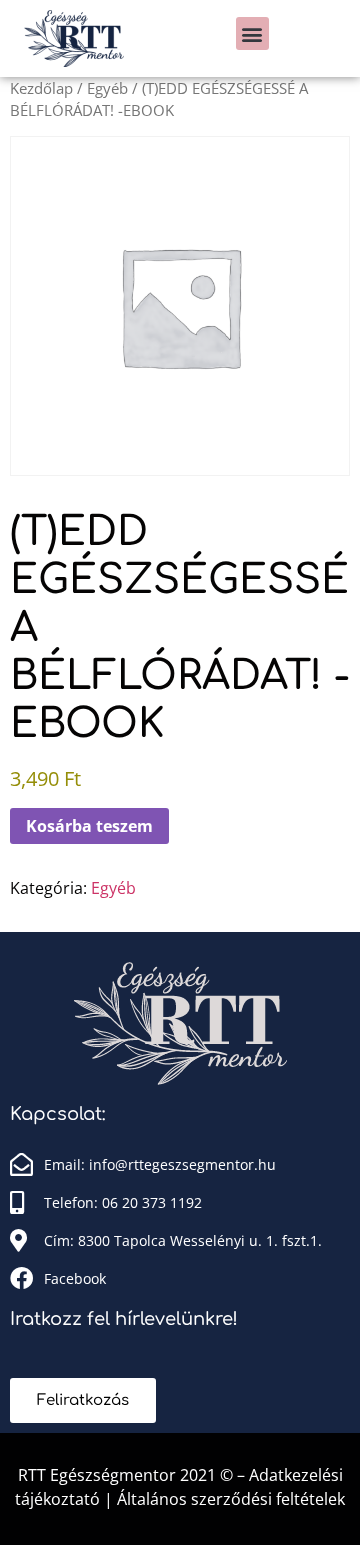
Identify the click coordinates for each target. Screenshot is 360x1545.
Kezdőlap (41, 88)
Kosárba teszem (89, 826)
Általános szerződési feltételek (231, 1499)
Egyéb (107, 88)
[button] (252, 33)
